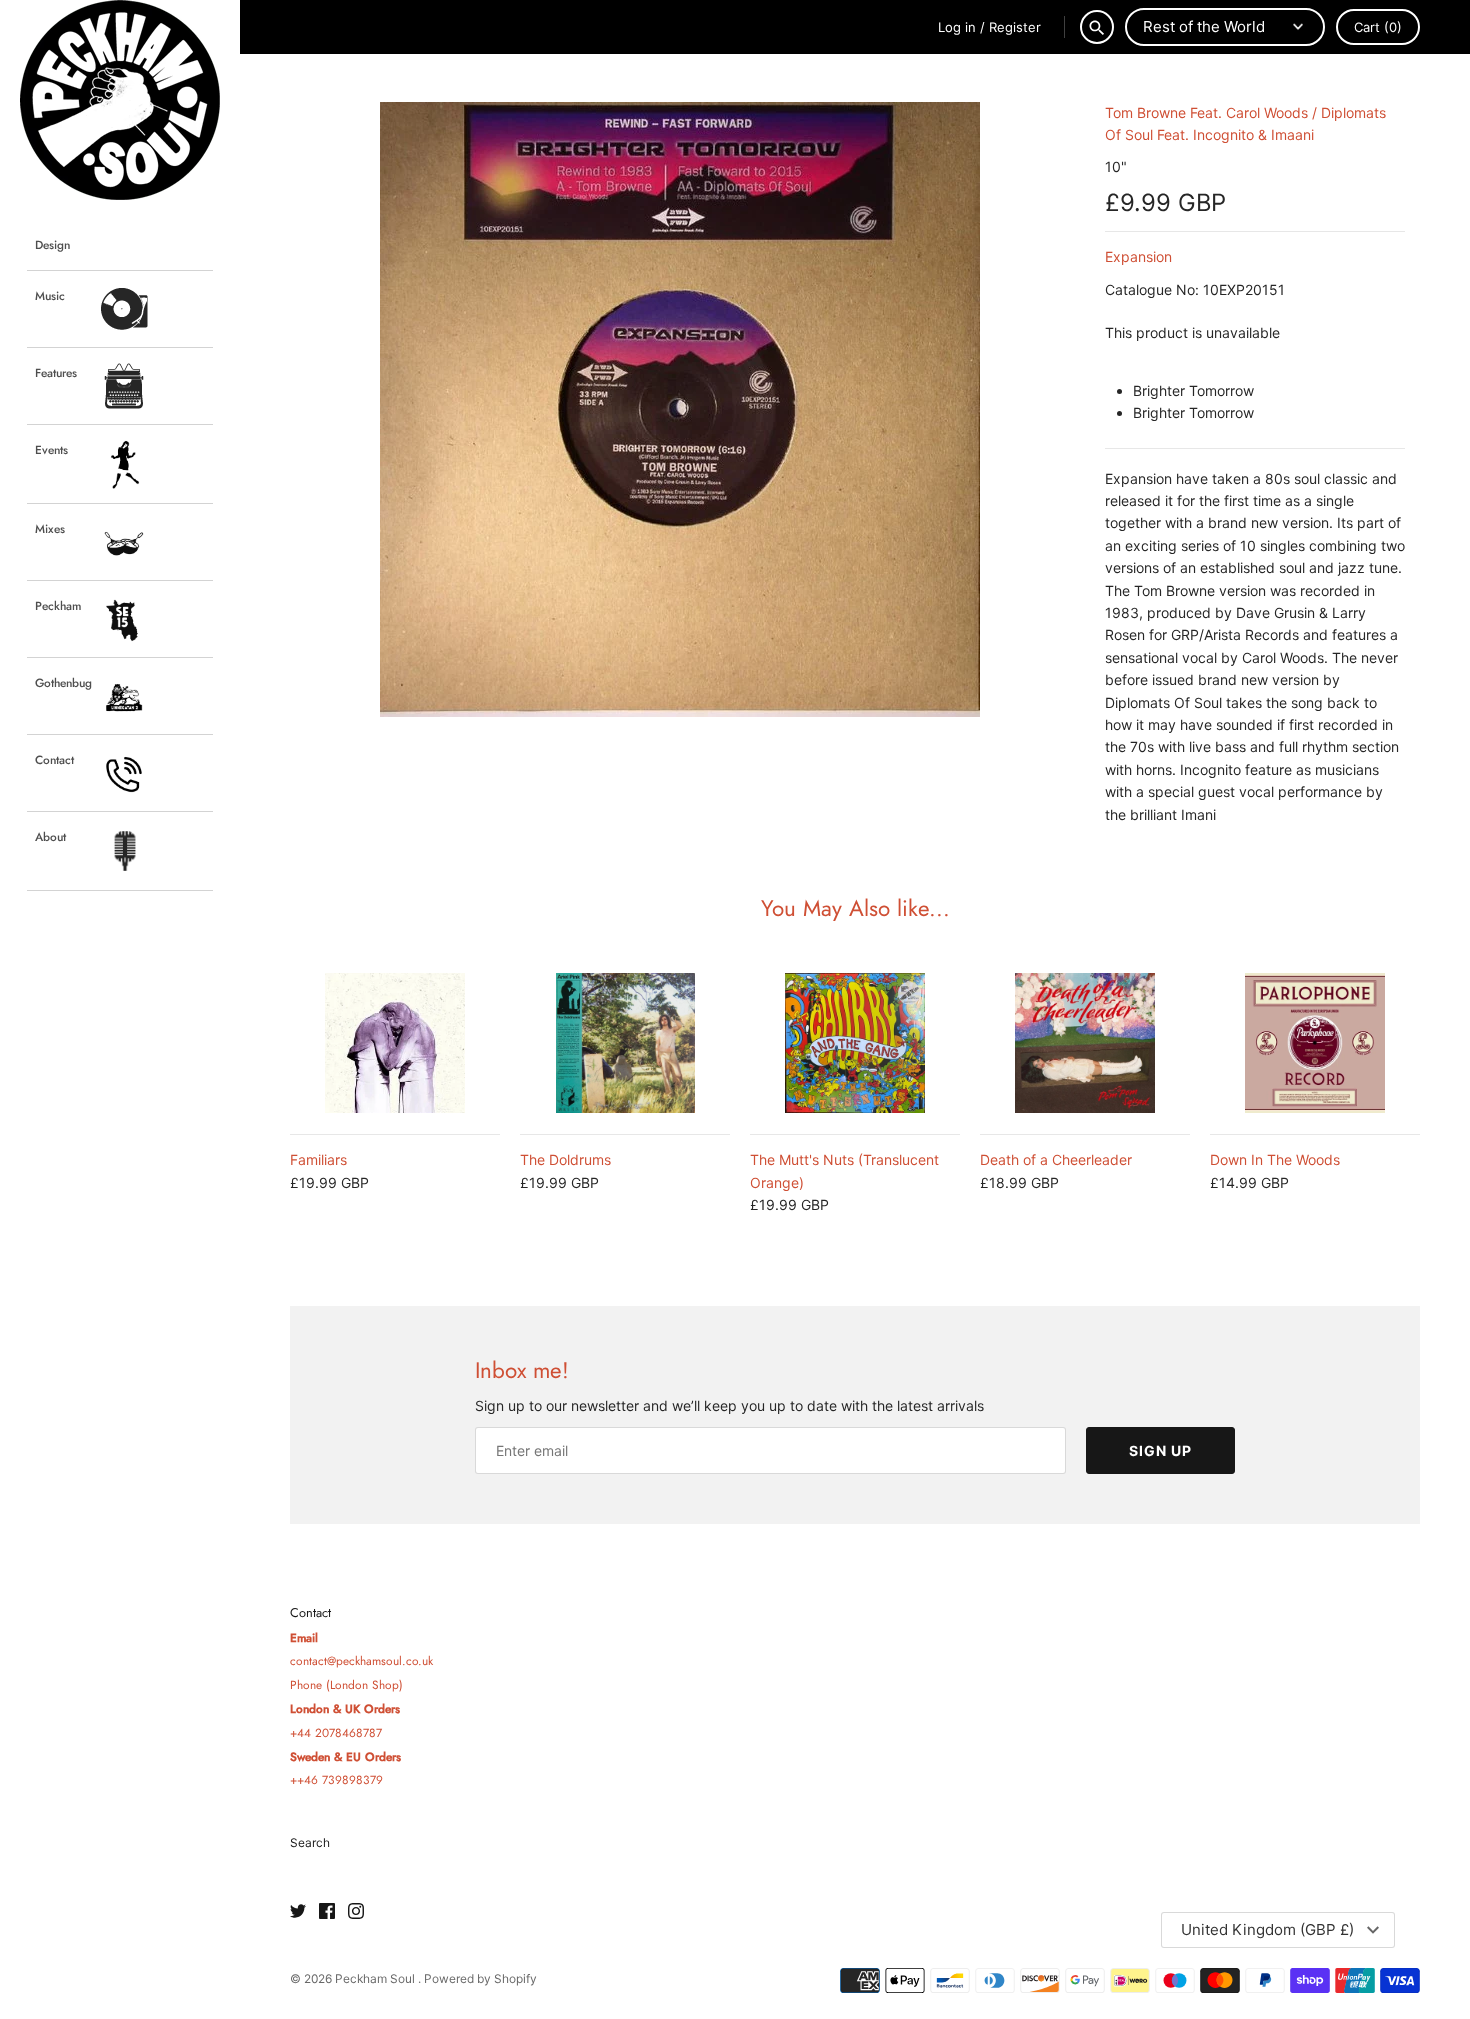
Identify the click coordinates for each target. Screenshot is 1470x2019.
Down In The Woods (1275, 1159)
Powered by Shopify (480, 1978)
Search (310, 1842)
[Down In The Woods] (1315, 1043)
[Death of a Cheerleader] (1085, 1043)
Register (1015, 27)
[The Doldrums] (625, 1043)
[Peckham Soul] (120, 100)
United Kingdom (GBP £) (1267, 1929)
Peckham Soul (376, 1978)
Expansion (1138, 256)
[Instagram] (356, 1912)
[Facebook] (327, 1912)
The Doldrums (565, 1159)
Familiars (318, 1159)
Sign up (1160, 1450)
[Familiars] (395, 1043)
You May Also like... (855, 908)
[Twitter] (298, 1912)
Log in (957, 27)
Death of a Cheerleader (1056, 1159)
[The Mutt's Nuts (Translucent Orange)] (855, 1043)
